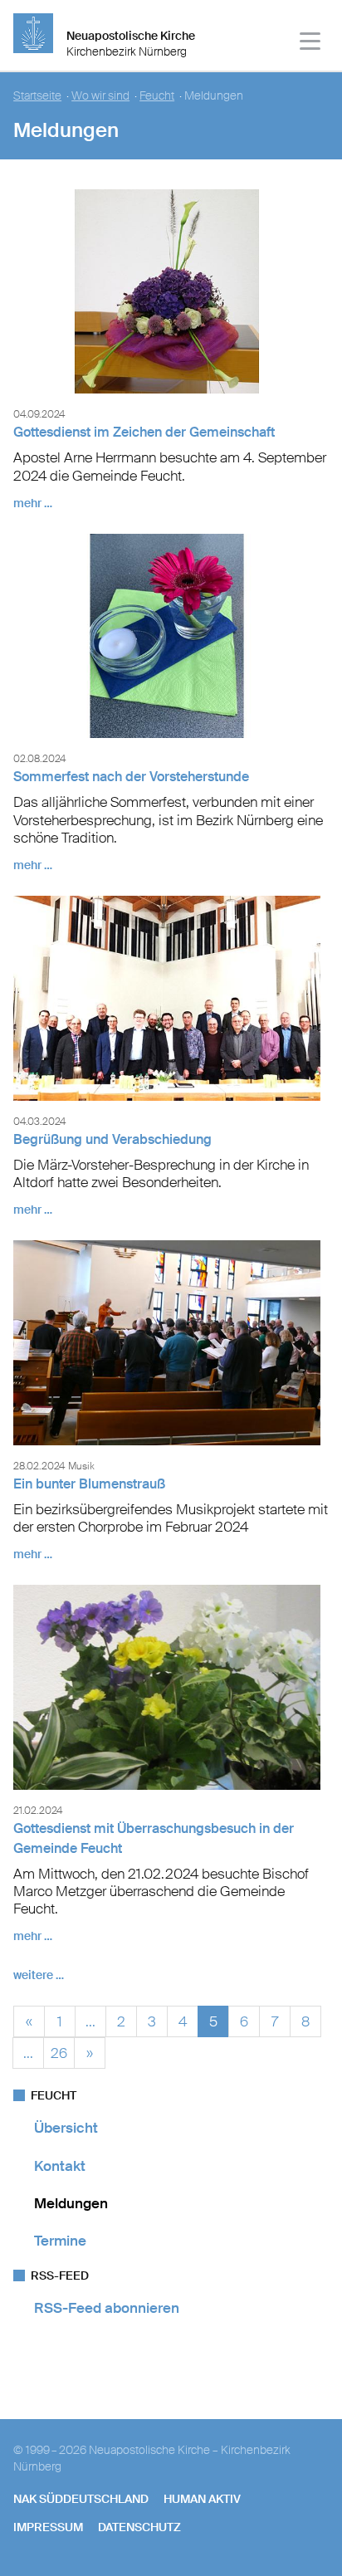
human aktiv (202, 2499)
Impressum (48, 2527)
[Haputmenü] (311, 44)
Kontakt (60, 2166)
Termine (60, 2241)
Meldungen (71, 2203)
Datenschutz (139, 2527)
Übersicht (66, 2128)
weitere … (39, 1975)
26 (59, 2051)
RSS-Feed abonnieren (107, 2308)
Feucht (157, 96)
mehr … (33, 503)
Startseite (37, 96)
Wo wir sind (100, 96)
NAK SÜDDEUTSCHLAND (81, 2499)
